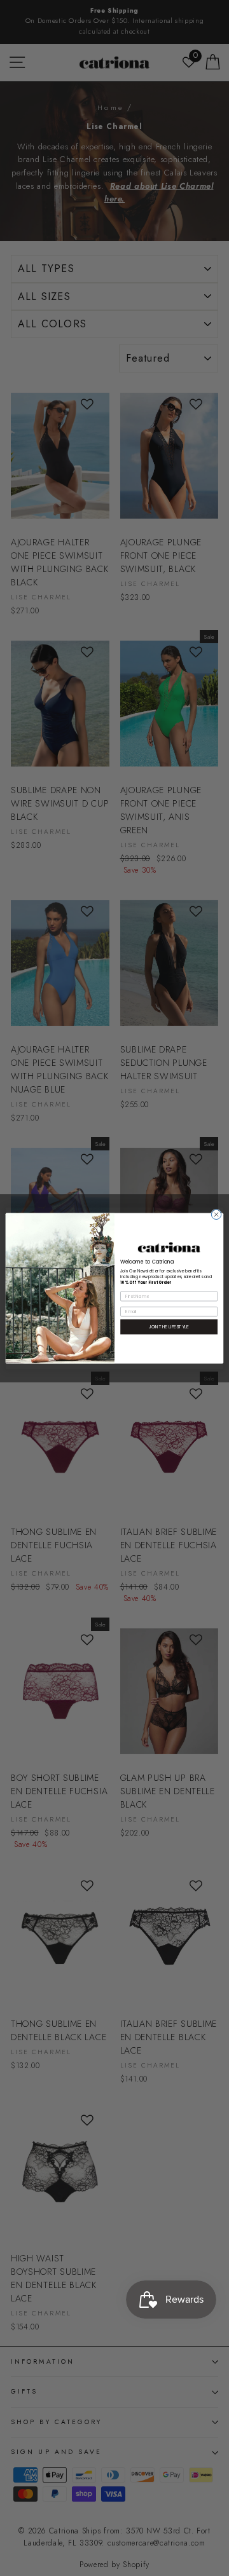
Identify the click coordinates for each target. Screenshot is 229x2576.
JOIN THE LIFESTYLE (169, 1326)
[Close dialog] (216, 1214)
